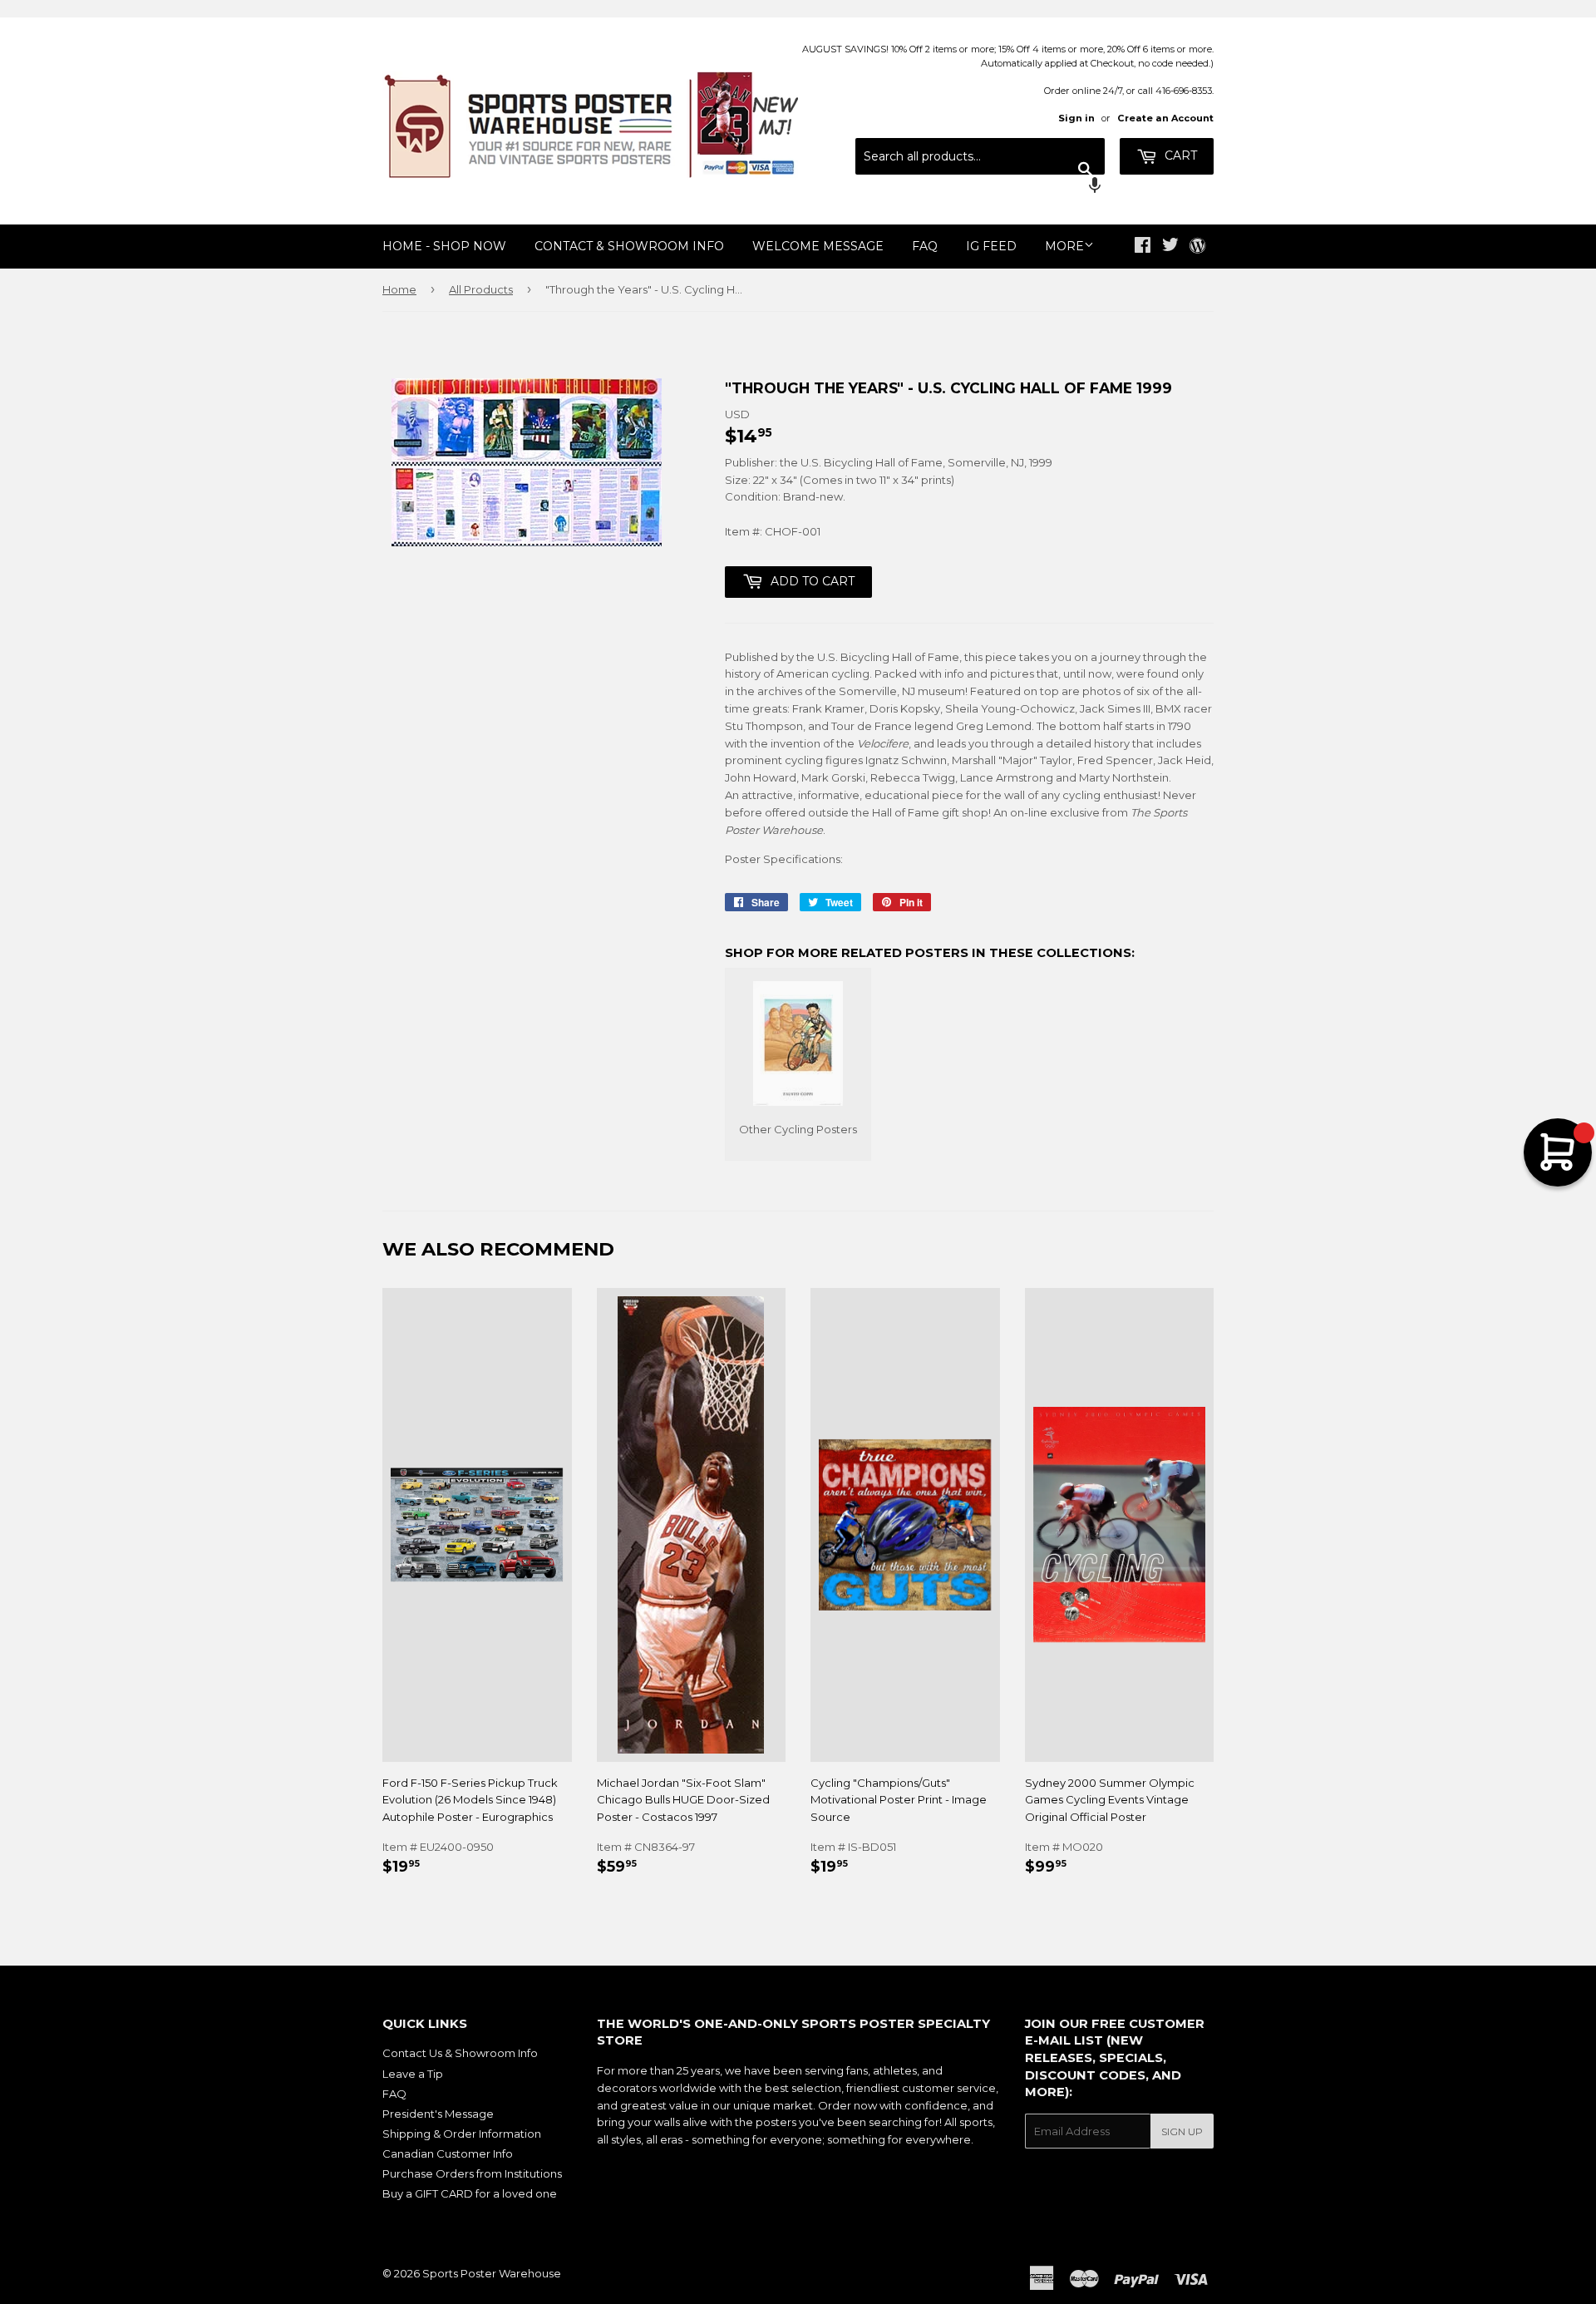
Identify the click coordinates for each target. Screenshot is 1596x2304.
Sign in (1076, 118)
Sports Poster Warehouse (492, 2273)
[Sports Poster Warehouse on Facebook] (1143, 247)
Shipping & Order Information (462, 2134)
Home (399, 289)
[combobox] (980, 156)
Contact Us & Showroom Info (460, 2053)
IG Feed (991, 246)
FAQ (925, 246)
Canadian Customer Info (448, 2154)
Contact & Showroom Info (629, 246)
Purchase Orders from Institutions (472, 2173)
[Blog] (1197, 247)
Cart (1179, 155)
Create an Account (1165, 118)
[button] (980, 187)
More (1064, 246)
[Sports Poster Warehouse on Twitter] (1170, 247)
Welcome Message (818, 246)
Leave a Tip (413, 2074)
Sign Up (1182, 2131)
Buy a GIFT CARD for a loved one (470, 2193)
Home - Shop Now (444, 246)
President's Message (438, 2114)
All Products (481, 289)
